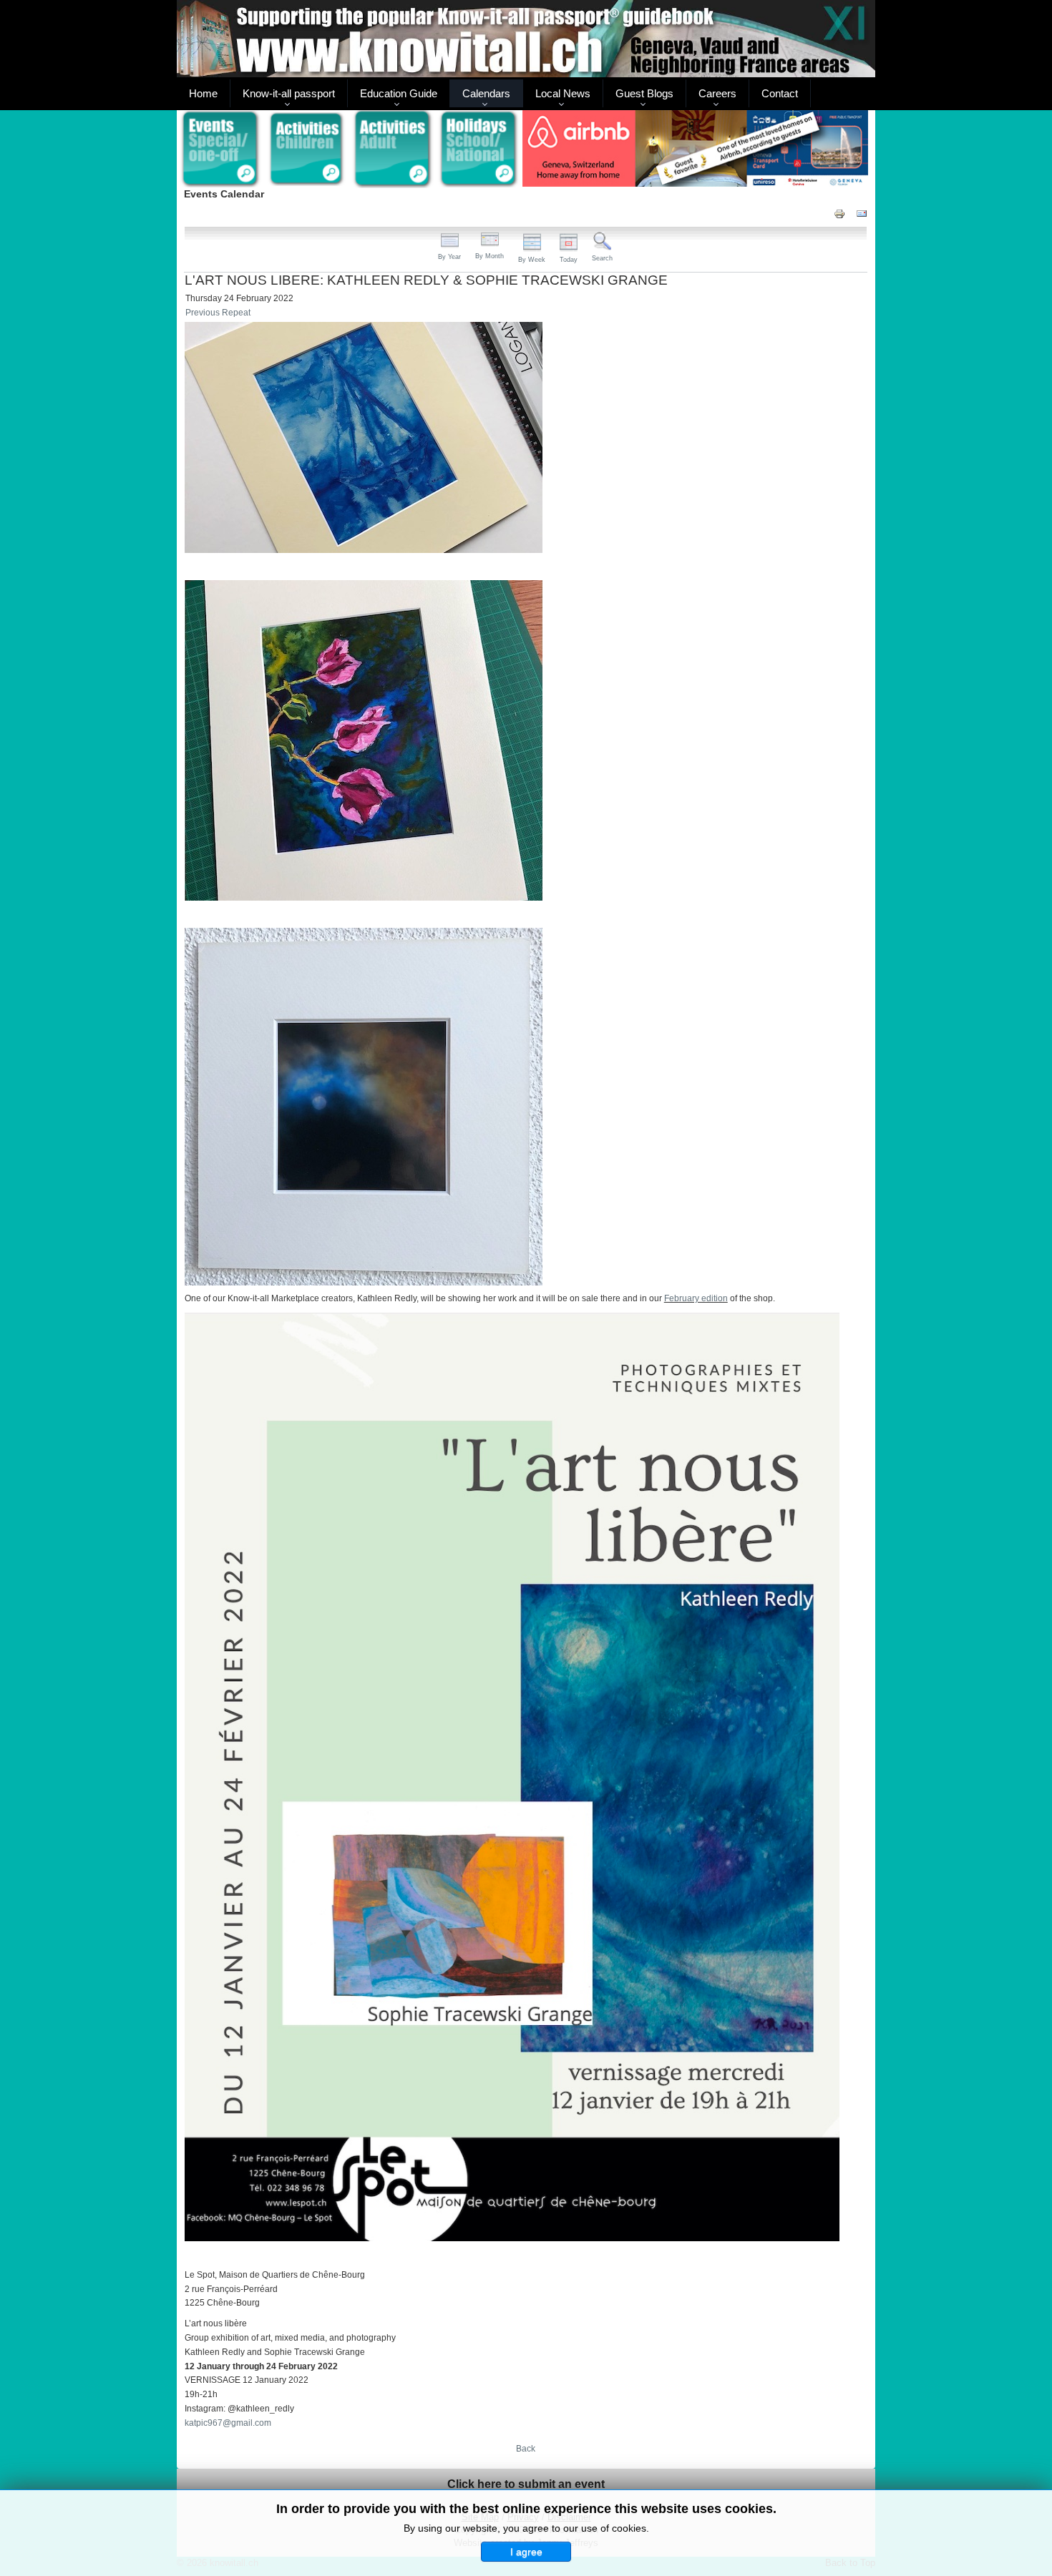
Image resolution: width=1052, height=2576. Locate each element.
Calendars (486, 93)
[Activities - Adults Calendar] (393, 149)
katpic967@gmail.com (228, 2423)
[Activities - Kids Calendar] (307, 150)
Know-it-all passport (289, 93)
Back (526, 2449)
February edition (696, 1298)
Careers (717, 93)
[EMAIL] (862, 213)
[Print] (839, 213)
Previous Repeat (218, 313)
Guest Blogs (644, 93)
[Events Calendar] (220, 150)
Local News (563, 93)
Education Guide (399, 93)
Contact (780, 93)
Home (203, 93)
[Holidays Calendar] (479, 150)
